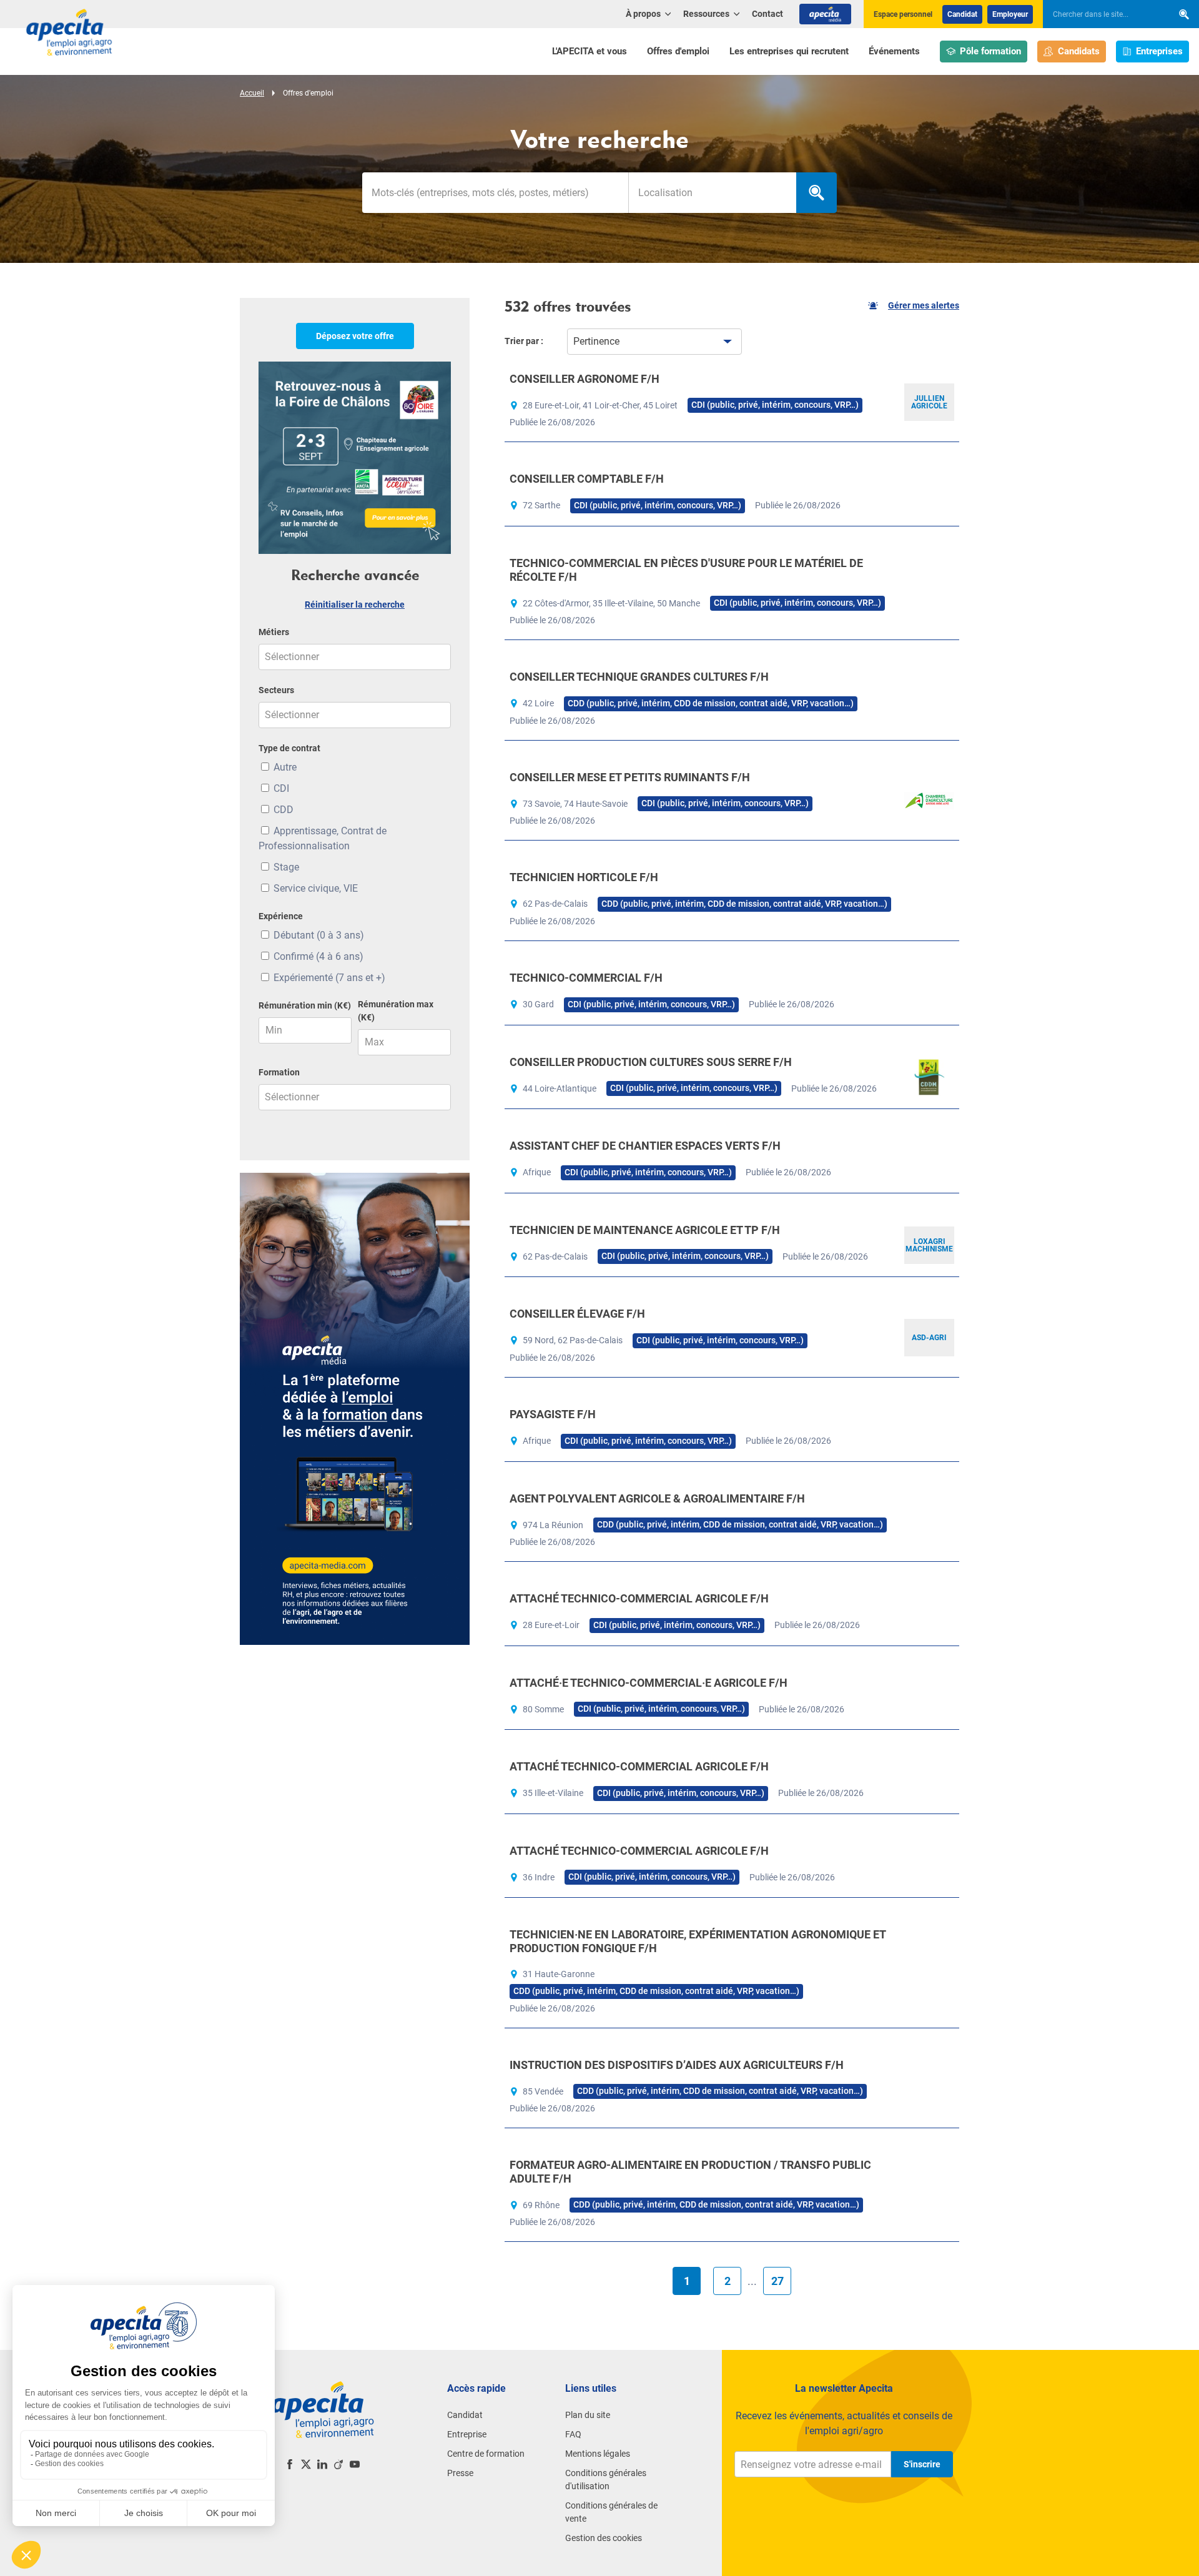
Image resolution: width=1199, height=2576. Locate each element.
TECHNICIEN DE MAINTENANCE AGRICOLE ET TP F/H (645, 1230)
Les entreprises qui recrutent (789, 51)
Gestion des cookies (604, 2538)
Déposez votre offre (355, 336)
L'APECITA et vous (590, 51)
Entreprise (467, 2434)
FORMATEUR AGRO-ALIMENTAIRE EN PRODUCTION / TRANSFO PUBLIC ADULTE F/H (690, 2172)
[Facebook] (290, 2464)
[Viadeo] (338, 2464)
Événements (894, 51)
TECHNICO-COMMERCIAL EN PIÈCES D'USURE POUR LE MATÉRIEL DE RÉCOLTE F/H (686, 570)
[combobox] (712, 193)
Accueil (252, 93)
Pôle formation (990, 51)
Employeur (1010, 14)
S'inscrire (922, 2464)
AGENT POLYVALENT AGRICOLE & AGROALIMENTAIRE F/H (657, 1498)
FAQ (573, 2434)
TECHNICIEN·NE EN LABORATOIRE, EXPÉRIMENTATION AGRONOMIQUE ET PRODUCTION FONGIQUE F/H (698, 1941)
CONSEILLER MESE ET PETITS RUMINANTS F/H (630, 777)
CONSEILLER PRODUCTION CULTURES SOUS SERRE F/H (651, 1062)
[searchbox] (1102, 14)
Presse (460, 2473)
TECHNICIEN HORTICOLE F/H (584, 877)
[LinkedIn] (322, 2464)
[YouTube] (355, 2464)
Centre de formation (486, 2454)
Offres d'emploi (678, 51)
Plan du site (588, 2415)
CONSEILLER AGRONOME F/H (585, 379)
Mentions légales (598, 2454)
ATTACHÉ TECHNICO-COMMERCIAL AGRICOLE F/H (639, 1598)
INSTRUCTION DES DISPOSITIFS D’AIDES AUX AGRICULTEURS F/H (677, 2065)
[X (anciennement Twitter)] (306, 2464)
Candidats (1079, 51)
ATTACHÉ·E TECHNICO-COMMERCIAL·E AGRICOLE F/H (649, 1683)
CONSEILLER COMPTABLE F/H (587, 479)
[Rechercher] (1184, 14)
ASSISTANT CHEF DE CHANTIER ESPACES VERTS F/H (645, 1146)
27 (777, 2281)
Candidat (962, 14)
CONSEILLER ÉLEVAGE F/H (577, 1314)
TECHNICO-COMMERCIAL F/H (586, 978)
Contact (767, 14)
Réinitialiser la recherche (355, 605)
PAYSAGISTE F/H (553, 1414)
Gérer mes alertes (924, 305)
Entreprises (1159, 51)
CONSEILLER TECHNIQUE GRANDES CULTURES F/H (639, 677)
